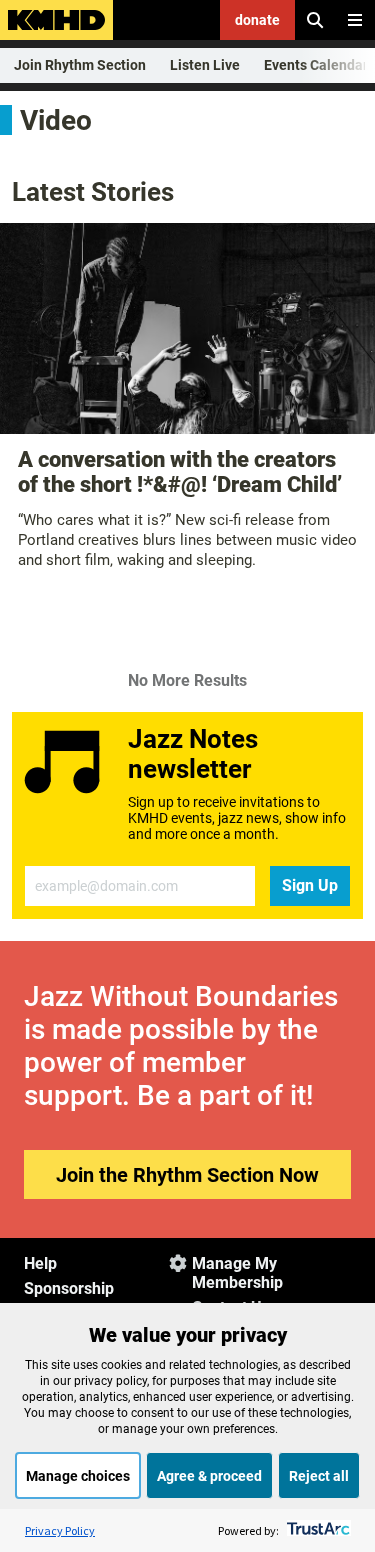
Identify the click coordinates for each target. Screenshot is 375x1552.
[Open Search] (315, 20)
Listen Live (205, 65)
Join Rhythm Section (80, 65)
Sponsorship (69, 1288)
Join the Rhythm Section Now (187, 1175)
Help (40, 1263)
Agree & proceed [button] (209, 1476)
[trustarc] (316, 1530)
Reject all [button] (319, 1476)
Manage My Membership (237, 1273)
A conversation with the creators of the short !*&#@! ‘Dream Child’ (180, 472)
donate (257, 20)
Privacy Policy (60, 1530)
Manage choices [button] (78, 1476)
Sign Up (310, 885)
